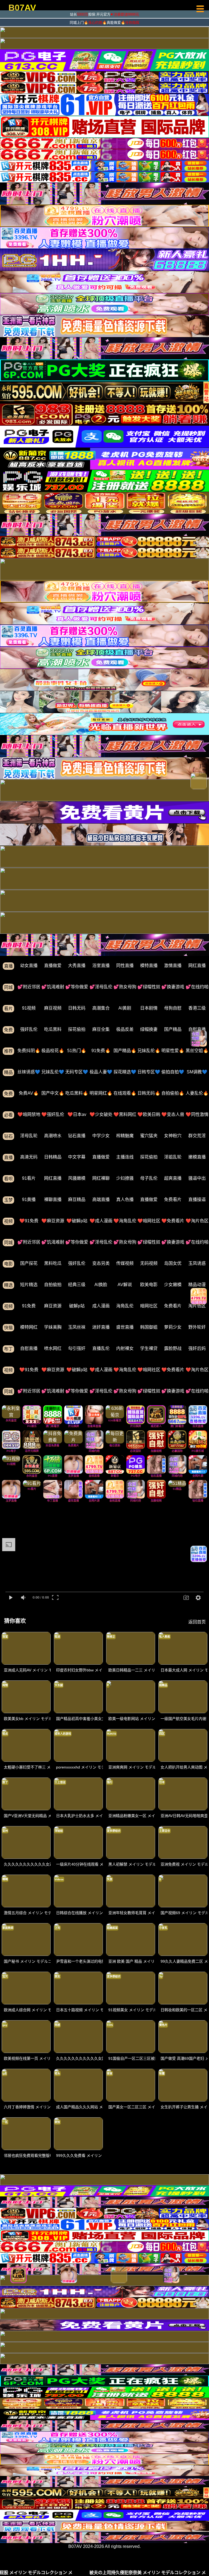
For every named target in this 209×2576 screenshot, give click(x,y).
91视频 (29, 1008)
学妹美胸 (53, 1327)
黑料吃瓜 (53, 1263)
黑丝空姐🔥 (197, 1051)
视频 (8, 1221)
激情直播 (173, 966)
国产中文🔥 (53, 1093)
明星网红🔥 (101, 1093)
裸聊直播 (53, 1200)
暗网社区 (149, 1306)
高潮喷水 (53, 1136)
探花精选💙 (125, 1072)
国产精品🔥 (125, 1051)
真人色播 (125, 1200)
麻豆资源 (53, 1306)
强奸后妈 (197, 1348)
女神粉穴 (173, 1136)
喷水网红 (53, 1348)
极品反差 (125, 1029)
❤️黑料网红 (125, 1114)
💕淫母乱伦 (101, 987)
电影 (8, 1264)
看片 (8, 1009)
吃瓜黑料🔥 (77, 1093)
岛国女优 (173, 1263)
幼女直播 (29, 966)
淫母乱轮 (29, 1136)
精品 (8, 1072)
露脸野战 (173, 1348)
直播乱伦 (101, 1348)
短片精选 (29, 1285)
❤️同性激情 (197, 1114)
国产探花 (29, 1263)
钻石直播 (77, 1136)
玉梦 (8, 1200)
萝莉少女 (173, 1327)
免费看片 (173, 1200)
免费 (8, 1030)
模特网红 (29, 1327)
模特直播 (149, 966)
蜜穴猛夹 (149, 1136)
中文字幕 (77, 1157)
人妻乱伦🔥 (197, 1093)
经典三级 (77, 1285)
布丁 (8, 1349)
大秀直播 (77, 966)
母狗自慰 (173, 1008)
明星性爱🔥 (173, 1051)
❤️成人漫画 (101, 1221)
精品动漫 (197, 1285)
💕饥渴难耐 (53, 987)
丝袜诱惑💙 (29, 1072)
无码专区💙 (77, 1072)
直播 (8, 966)
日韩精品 (53, 1157)
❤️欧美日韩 (149, 1114)
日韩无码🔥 (149, 1093)
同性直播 (125, 966)
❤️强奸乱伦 (53, 1114)
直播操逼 (197, 1200)
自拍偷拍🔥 (173, 1093)
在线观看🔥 (125, 1093)
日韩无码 (77, 1008)
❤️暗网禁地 (29, 1114)
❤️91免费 (29, 1221)
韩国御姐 (149, 1327)
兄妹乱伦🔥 (149, 1051)
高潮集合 (101, 1008)
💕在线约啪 (197, 987)
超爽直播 (173, 1178)
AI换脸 (101, 1285)
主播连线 (125, 1157)
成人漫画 (101, 1306)
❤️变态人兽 (173, 1114)
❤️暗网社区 (149, 1221)
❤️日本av (77, 1114)
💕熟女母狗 (125, 987)
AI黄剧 (125, 1008)
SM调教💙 (197, 1072)
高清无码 (29, 1157)
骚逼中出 (197, 1178)
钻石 (8, 1136)
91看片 (29, 1178)
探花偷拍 (77, 1029)
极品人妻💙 (101, 1072)
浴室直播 (101, 966)
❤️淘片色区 (197, 1221)
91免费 (29, 1306)
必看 (8, 1115)
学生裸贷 (149, 1348)
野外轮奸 (197, 1327)
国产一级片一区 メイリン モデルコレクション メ (118, 2573)
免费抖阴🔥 (29, 1051)
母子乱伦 (149, 1178)
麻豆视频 (53, 1008)
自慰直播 (197, 1029)
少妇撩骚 (125, 1178)
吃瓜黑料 (53, 1029)
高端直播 (101, 1200)
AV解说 (125, 1285)
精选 (8, 1285)
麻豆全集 (101, 1029)
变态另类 (101, 1263)
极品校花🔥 (53, 1051)
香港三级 (197, 1008)
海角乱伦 (125, 1306)
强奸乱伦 (29, 1029)
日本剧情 (149, 1008)
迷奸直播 (101, 1327)
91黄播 (29, 1200)
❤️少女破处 (101, 1114)
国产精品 (173, 1029)
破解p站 (77, 1306)
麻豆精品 (77, 1200)
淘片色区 (197, 1306)
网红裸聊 (101, 1178)
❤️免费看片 (173, 1221)
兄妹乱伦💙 (53, 1072)
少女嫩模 (173, 1285)
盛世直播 (125, 1327)
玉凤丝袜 (77, 1327)
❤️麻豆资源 (53, 1221)
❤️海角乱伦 (125, 1221)
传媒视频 (125, 1263)
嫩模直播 (197, 1157)
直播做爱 (53, 966)
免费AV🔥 (29, 1093)
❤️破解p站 (77, 1221)
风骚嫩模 (77, 1178)
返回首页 (197, 1622)
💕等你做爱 (77, 987)
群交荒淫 (197, 1136)
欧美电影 (149, 1285)
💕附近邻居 (29, 987)
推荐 (8, 1051)
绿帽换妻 (149, 1029)
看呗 (8, 1179)
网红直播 (197, 966)
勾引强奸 (77, 1348)
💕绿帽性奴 (149, 987)
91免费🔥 (101, 1051)
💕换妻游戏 (173, 987)
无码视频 (149, 1263)
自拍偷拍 (53, 1285)
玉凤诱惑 (197, 1263)
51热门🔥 (77, 1051)
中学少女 (101, 1136)
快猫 (8, 1328)
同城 (8, 987)
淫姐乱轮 (173, 1157)
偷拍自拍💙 (173, 1072)
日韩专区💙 (149, 1072)
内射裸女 (125, 1348)
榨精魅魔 (125, 1136)
